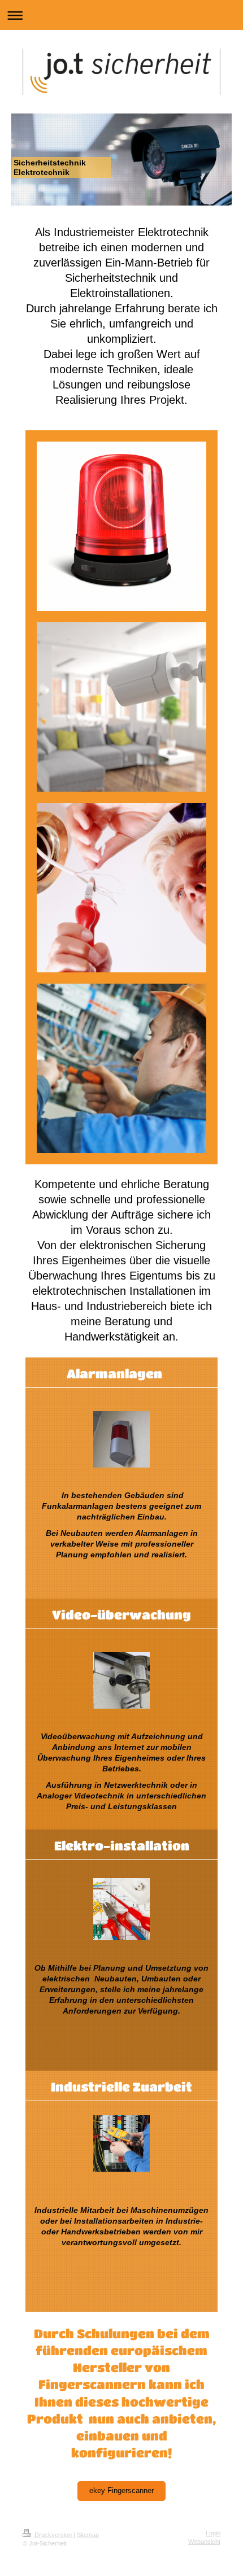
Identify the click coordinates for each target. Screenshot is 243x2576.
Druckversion (53, 2535)
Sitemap (88, 2535)
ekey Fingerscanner (121, 2491)
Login (213, 2533)
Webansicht (204, 2542)
